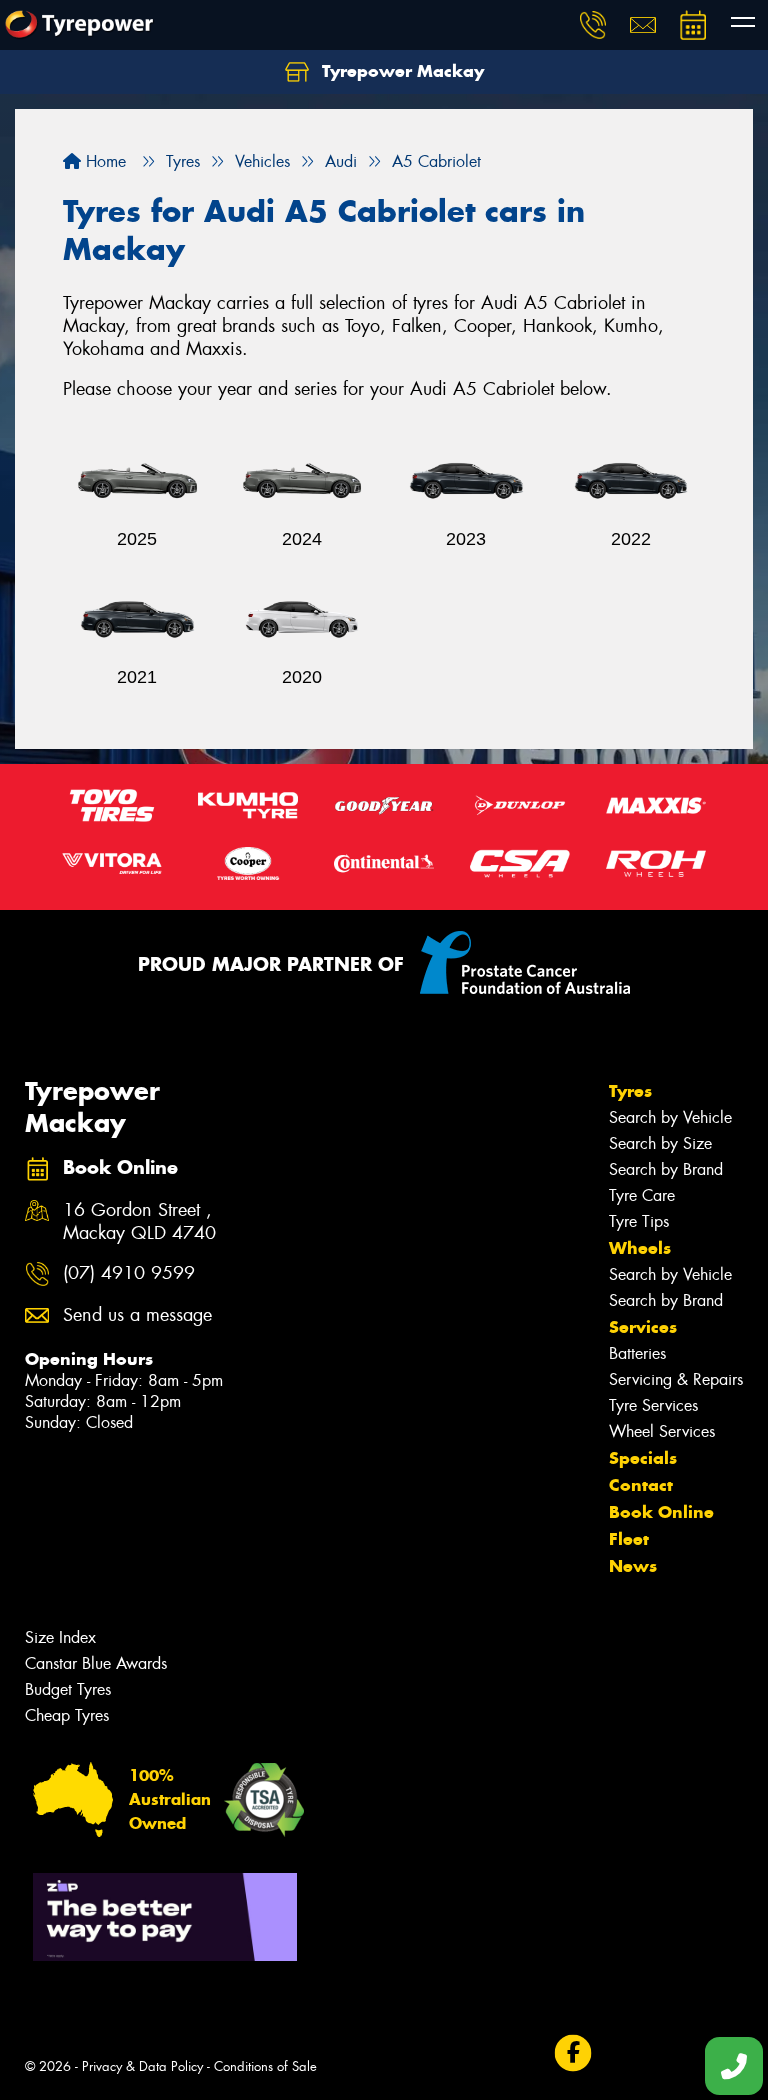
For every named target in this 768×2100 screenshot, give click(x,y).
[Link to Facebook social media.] (572, 2053)
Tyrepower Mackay (400, 71)
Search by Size (660, 1143)
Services (643, 1327)
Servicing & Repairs (676, 1379)
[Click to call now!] (593, 25)
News (633, 1566)
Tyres (630, 1091)
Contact (641, 1485)
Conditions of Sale (265, 2066)
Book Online (661, 1512)
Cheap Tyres (67, 1715)
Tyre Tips (639, 1221)
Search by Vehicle (670, 1117)
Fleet (629, 1539)
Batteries (637, 1353)
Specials (643, 1458)
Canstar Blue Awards (96, 1663)
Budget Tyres (68, 1689)
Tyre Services (653, 1405)
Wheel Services (662, 1431)
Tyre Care (642, 1195)
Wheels (640, 1248)
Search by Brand (666, 1169)
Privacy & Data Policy (142, 2066)
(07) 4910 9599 (129, 1273)
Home (103, 161)
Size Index (60, 1637)
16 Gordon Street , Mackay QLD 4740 (139, 1222)
